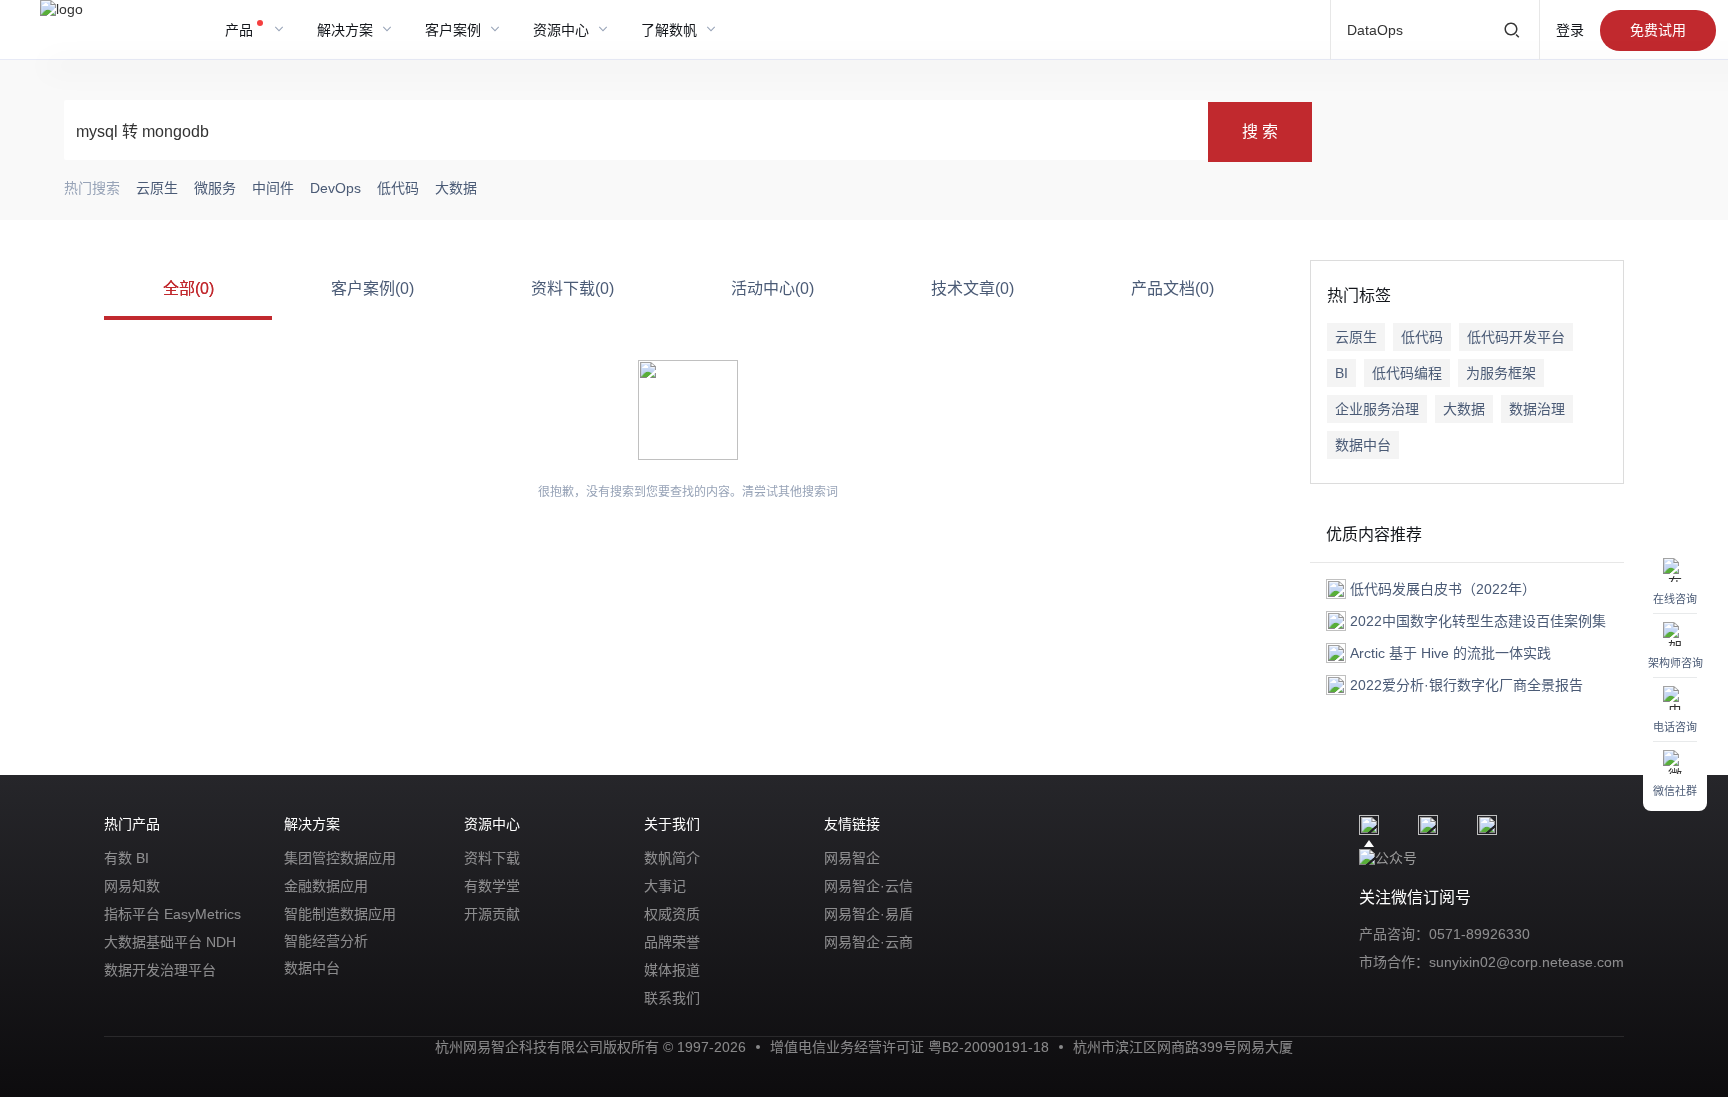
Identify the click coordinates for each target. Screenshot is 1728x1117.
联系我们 (672, 998)
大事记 (665, 886)
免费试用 (1658, 30)
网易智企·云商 (868, 942)
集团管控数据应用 (340, 858)
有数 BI (126, 858)
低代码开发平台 (1516, 337)
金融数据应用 (326, 886)
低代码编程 (1407, 373)
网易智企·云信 (868, 886)
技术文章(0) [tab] (972, 288)
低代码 (1422, 337)
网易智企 (852, 858)
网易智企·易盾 (868, 914)
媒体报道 (672, 970)
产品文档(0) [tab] (1172, 288)
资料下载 (492, 858)
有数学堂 (492, 886)
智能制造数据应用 (340, 914)
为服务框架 (1501, 373)
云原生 (1356, 337)
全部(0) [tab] (188, 288)
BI (1341, 373)
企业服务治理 (1377, 409)
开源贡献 (492, 914)
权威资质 (672, 914)
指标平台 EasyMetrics (172, 914)
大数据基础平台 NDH (170, 942)
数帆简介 (672, 858)
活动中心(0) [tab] (772, 288)
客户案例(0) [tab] (372, 288)
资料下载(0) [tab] (572, 288)
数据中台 (1363, 445)
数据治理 (1537, 409)
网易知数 (132, 886)
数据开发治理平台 (160, 970)
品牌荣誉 (672, 942)
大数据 (1464, 409)
